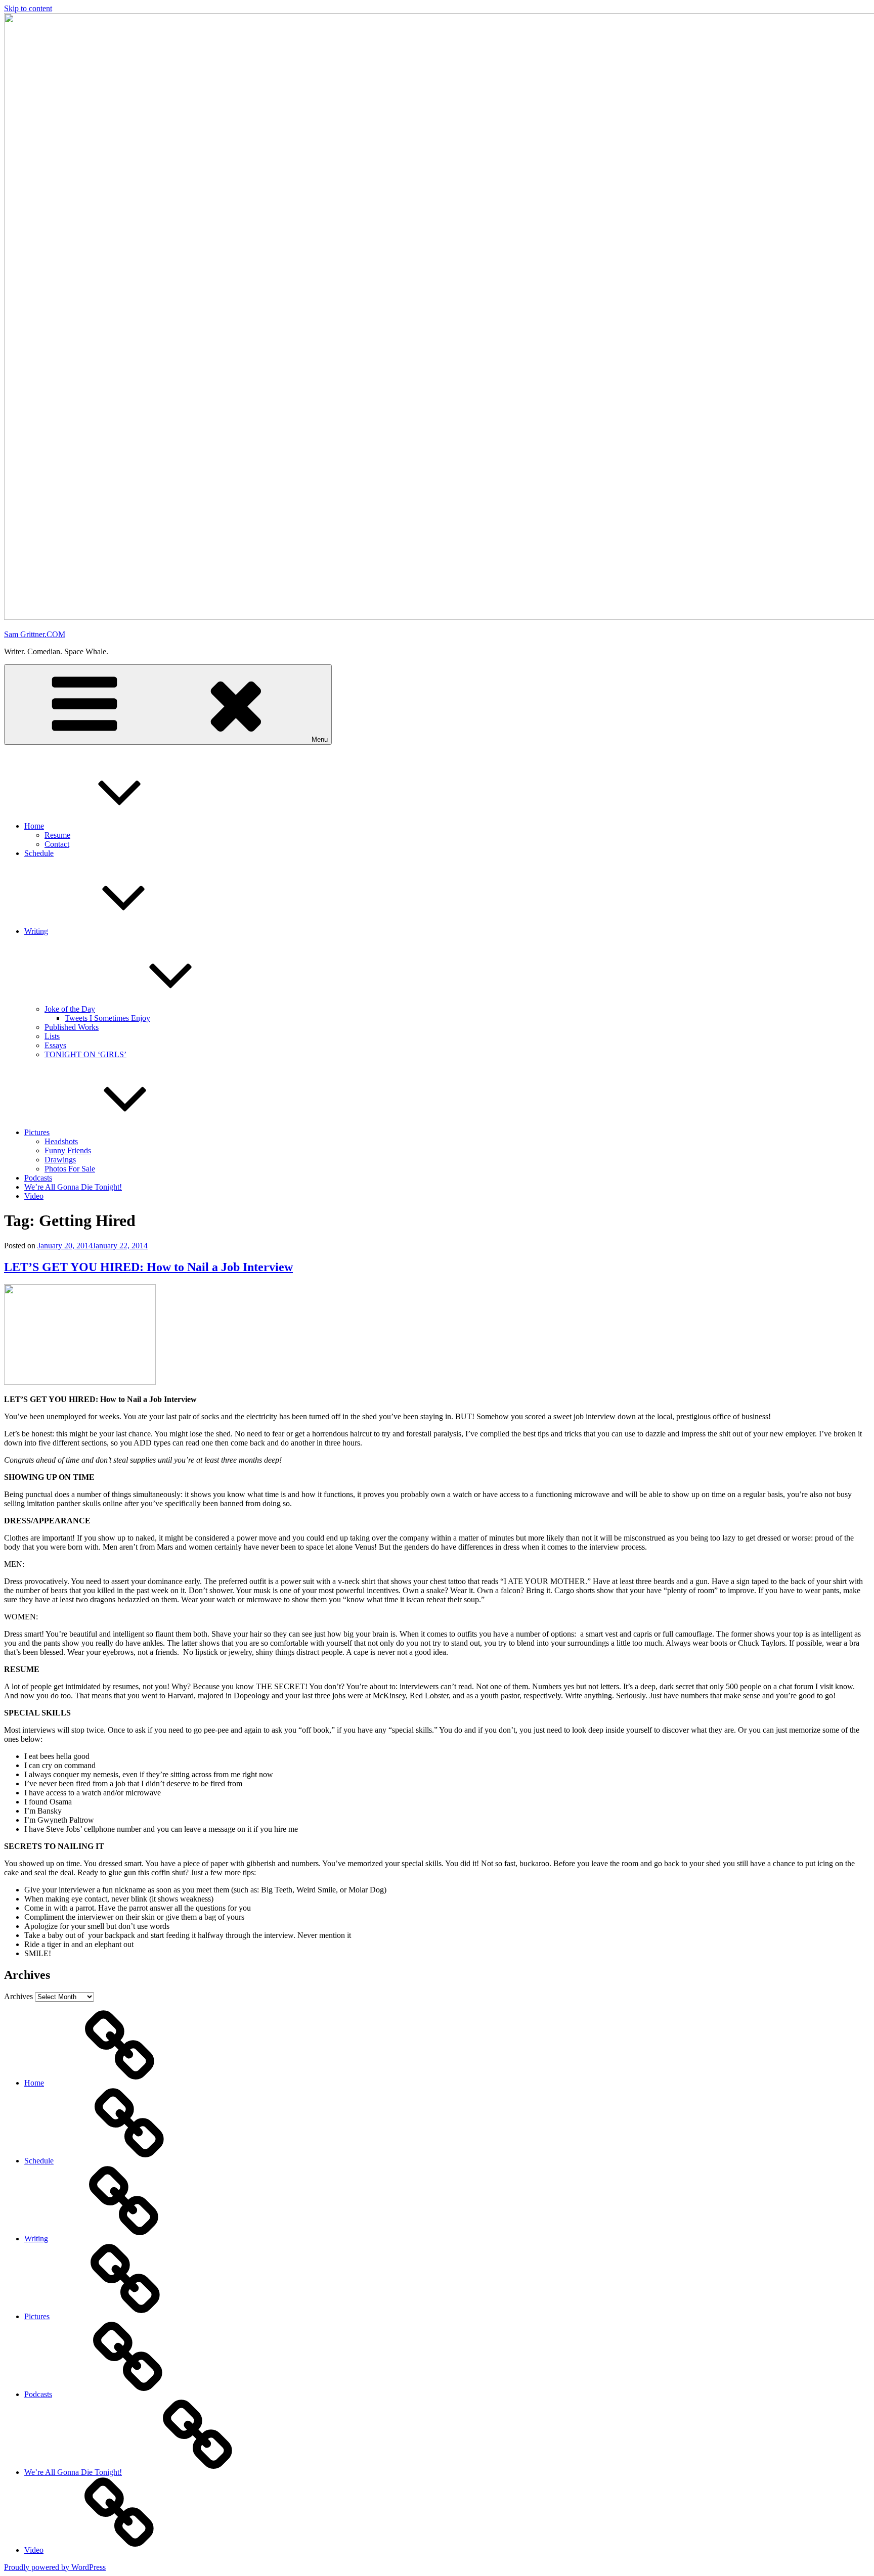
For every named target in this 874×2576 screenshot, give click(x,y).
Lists (52, 1036)
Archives (18, 1996)
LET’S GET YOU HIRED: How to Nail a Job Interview (148, 1267)
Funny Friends (68, 1150)
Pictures (37, 1132)
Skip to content (28, 8)
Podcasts (38, 1178)
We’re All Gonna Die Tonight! (73, 1187)
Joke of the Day (70, 1009)
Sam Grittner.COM (35, 634)
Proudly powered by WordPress (55, 2567)
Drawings (60, 1160)
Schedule (39, 853)
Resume (57, 835)
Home (34, 826)
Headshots (61, 1141)
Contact (57, 844)
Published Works (72, 1027)
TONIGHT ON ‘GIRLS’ (85, 1054)
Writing (36, 931)
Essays (55, 1045)
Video (34, 1196)
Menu (320, 739)
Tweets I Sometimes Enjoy (107, 1018)
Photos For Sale (70, 1169)
